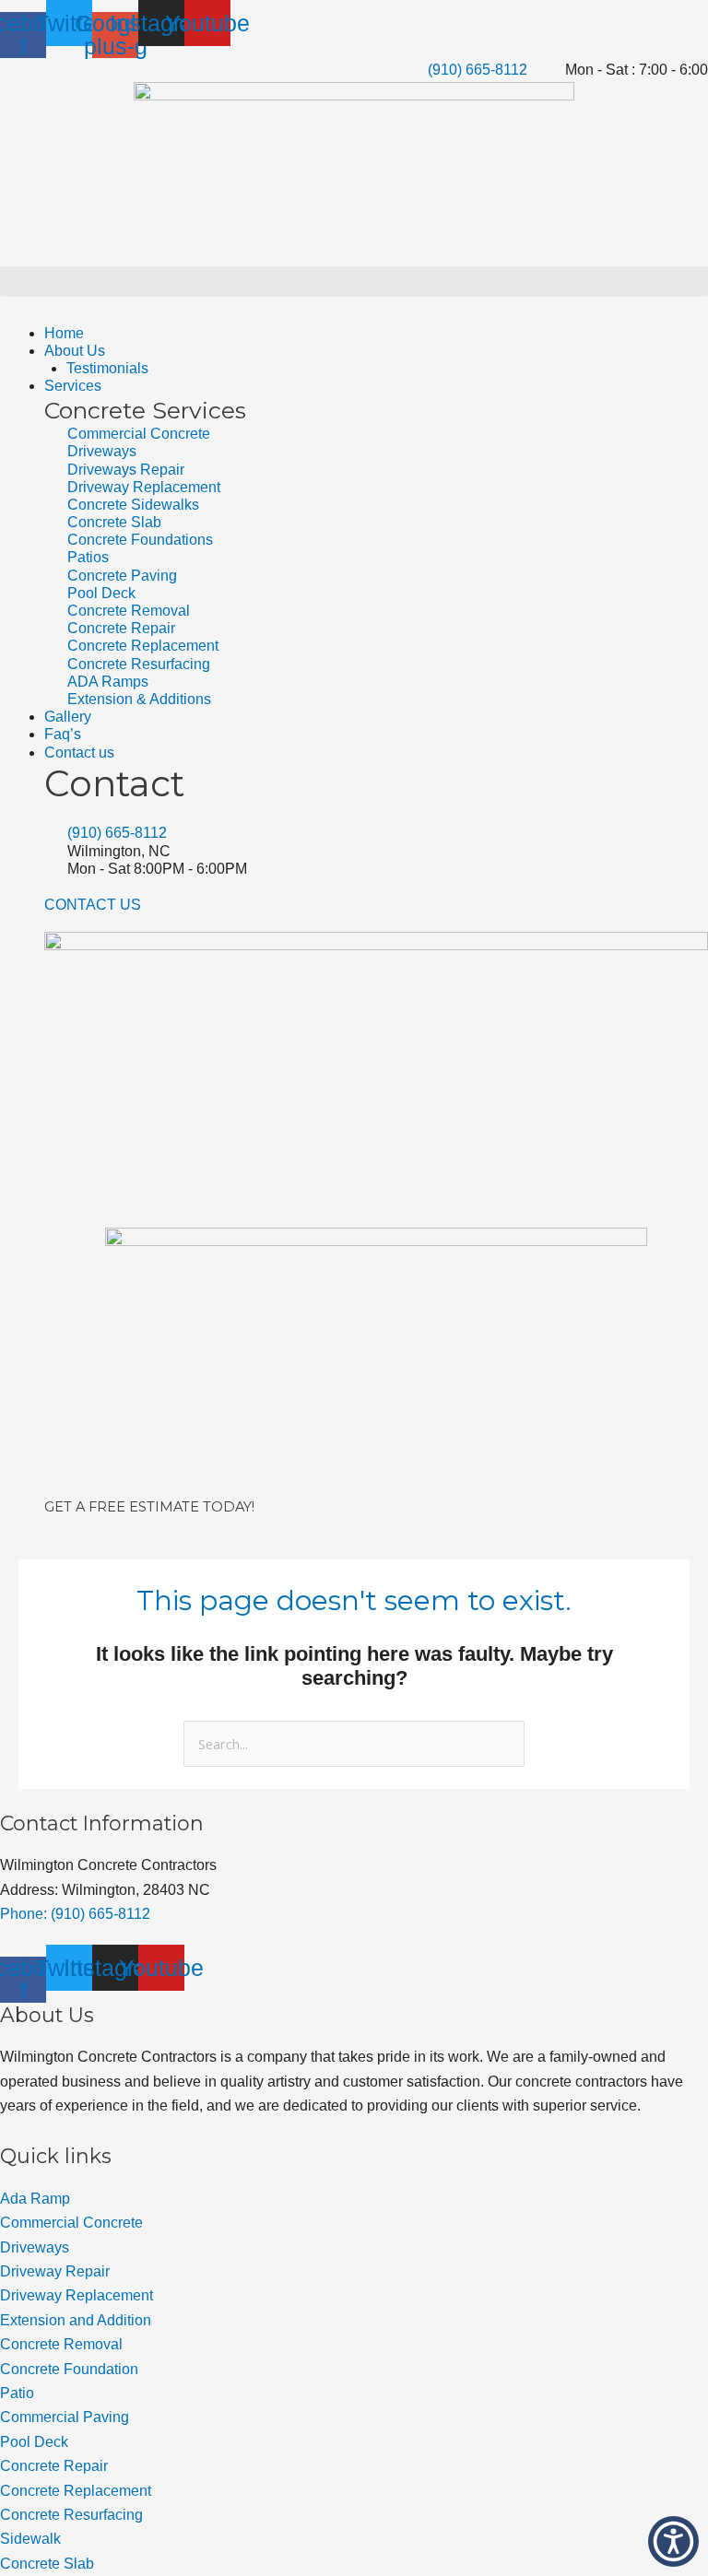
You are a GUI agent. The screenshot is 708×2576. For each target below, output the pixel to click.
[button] (354, 282)
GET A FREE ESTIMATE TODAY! (149, 1507)
